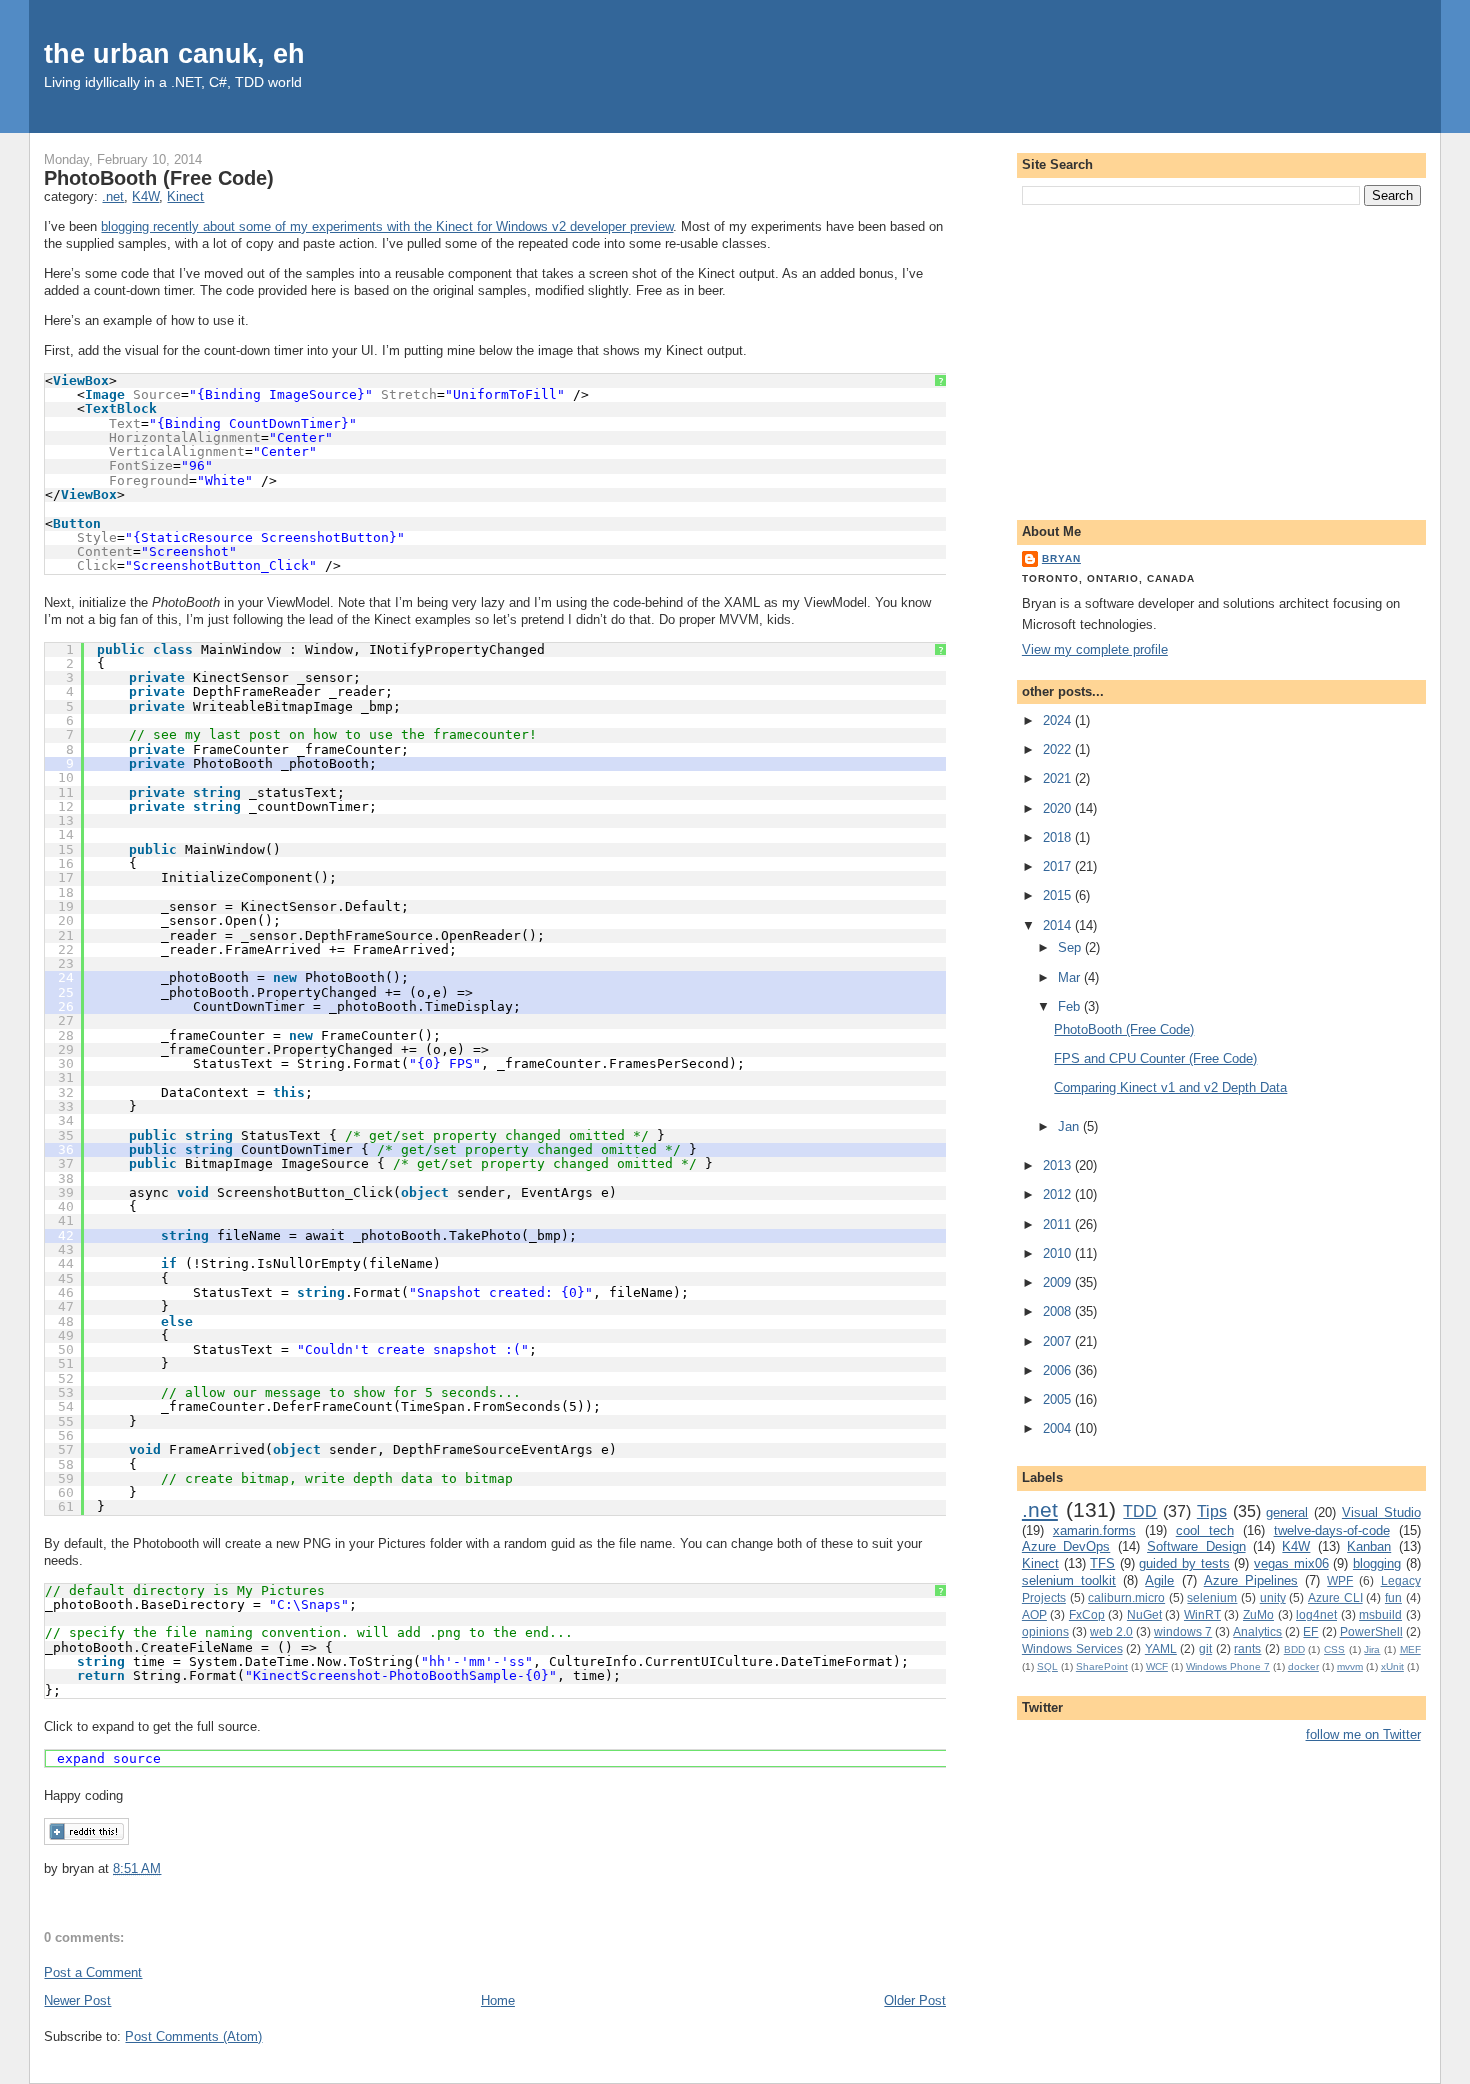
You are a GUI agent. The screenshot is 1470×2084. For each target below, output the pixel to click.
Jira (1372, 1649)
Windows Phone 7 (1228, 1666)
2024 (1059, 720)
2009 (1059, 1282)
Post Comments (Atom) (193, 2036)
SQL (1047, 1666)
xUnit (1392, 1666)
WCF (1157, 1666)
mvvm (1350, 1666)
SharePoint (1102, 1666)
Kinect (185, 196)
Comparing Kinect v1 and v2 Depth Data (1170, 1087)
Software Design (1196, 1546)
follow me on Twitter (1363, 1734)
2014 (1059, 925)
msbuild (1380, 1614)
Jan (1070, 1126)
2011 (1059, 1224)
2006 (1059, 1370)
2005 (1059, 1399)
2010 (1059, 1253)
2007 (1059, 1341)
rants (1247, 1648)
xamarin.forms (1094, 1530)
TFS (1102, 1563)
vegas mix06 (1291, 1563)
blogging (1377, 1563)
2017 (1059, 866)
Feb (1071, 1006)
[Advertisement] (1221, 359)
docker (1303, 1666)
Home (498, 2000)
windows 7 (1183, 1631)
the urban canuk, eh (174, 53)
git (1205, 1648)
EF (1310, 1631)
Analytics (1257, 1631)
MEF (1410, 1649)
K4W (145, 196)
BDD (1294, 1649)
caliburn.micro (1126, 1597)
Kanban (1369, 1546)
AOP (1034, 1614)
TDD (1140, 1511)
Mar (1071, 977)
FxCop (1087, 1614)
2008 (1059, 1311)
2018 (1059, 837)
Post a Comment (93, 1972)
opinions (1045, 1631)
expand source (109, 1758)
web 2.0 (1111, 1631)
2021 (1059, 778)
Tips (1212, 1511)
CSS (1334, 1649)
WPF (1340, 1580)
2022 (1059, 749)
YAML (1161, 1648)
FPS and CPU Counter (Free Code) (1155, 1058)
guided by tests (1184, 1563)
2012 (1059, 1194)
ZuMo (1258, 1614)
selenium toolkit (1069, 1580)
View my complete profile (1095, 649)
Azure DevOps (1066, 1546)
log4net (1316, 1614)
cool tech (1205, 1530)
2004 (1059, 1428)
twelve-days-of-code (1332, 1530)
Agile (1159, 1580)
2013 (1059, 1165)
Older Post (915, 2000)
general (1287, 1512)
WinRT (1202, 1614)
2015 (1059, 895)
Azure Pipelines (1251, 1580)
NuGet (1144, 1614)
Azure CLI (1335, 1597)
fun (1393, 1597)
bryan (1061, 558)
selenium (1212, 1597)
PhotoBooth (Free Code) (159, 178)
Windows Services (1072, 1648)
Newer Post (77, 2000)
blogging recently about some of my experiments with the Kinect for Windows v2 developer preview (387, 226)
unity (1273, 1597)
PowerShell (1371, 1631)
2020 (1059, 808)
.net (113, 196)
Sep (1071, 947)
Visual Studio (1381, 1512)
